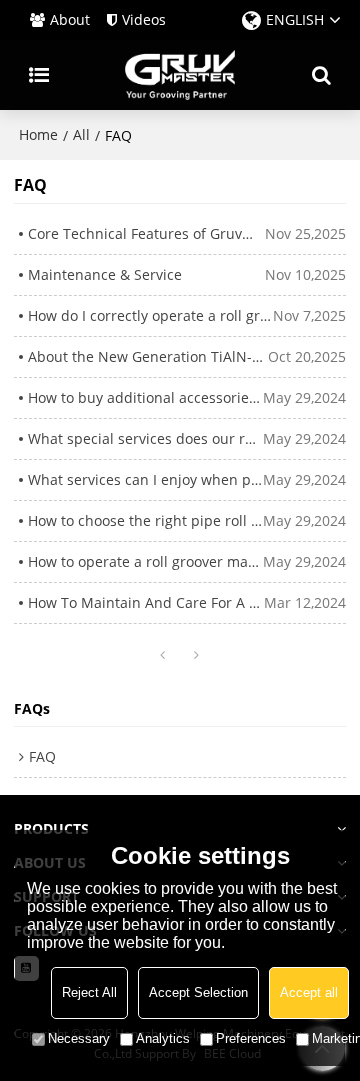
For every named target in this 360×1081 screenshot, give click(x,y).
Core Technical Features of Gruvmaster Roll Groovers (147, 233)
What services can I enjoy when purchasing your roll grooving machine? (146, 479)
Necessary (79, 1038)
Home (38, 134)
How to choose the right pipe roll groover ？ (146, 520)
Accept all (309, 992)
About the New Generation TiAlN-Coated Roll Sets (148, 356)
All (81, 134)
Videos (144, 19)
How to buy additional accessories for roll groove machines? (146, 397)
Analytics (163, 1038)
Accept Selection (198, 992)
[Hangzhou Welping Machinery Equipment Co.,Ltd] (180, 75)
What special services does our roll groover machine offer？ (146, 438)
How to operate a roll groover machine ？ (146, 561)
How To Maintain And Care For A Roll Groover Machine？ (146, 602)
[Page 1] (163, 656)
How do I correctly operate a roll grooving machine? (151, 315)
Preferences (251, 1038)
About (70, 19)
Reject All (89, 992)
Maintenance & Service (105, 274)
